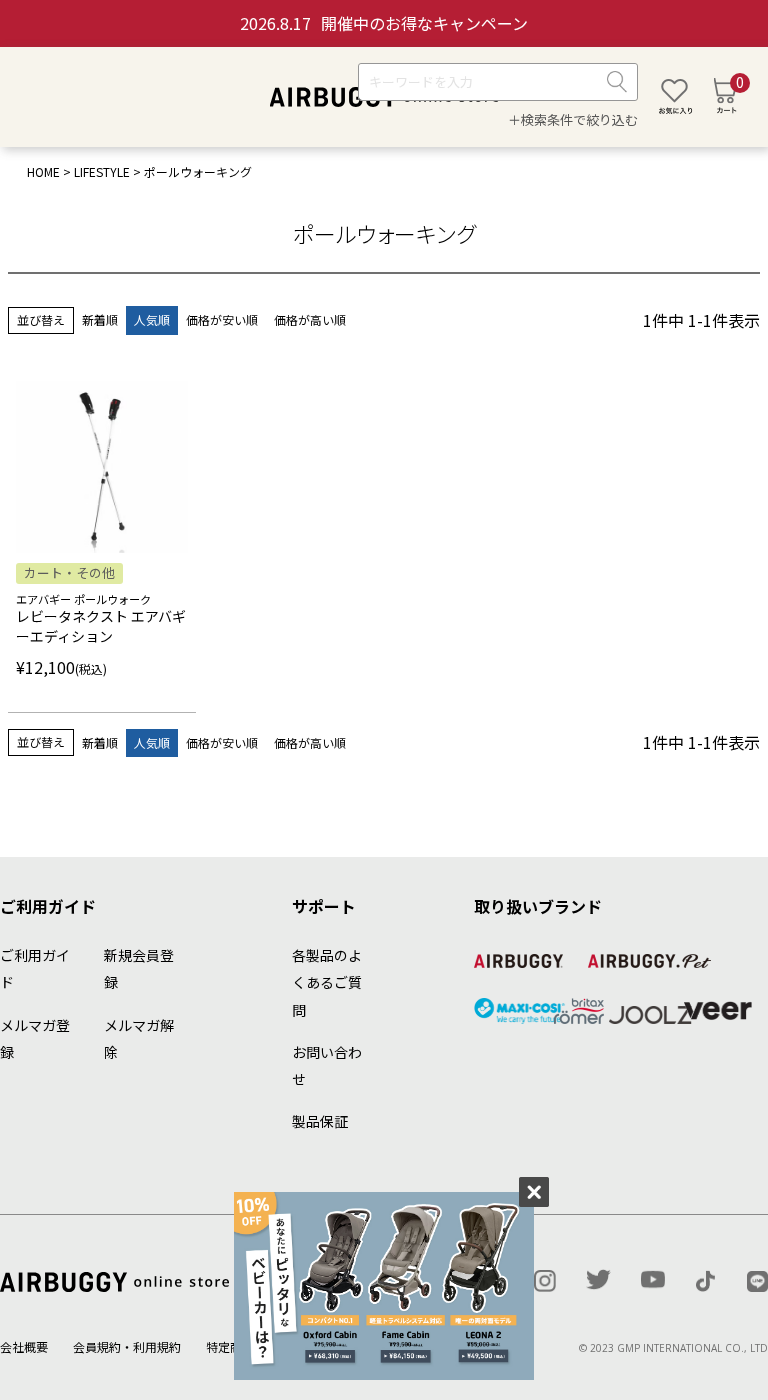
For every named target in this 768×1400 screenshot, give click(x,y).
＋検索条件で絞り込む (573, 119)
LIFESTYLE (102, 171)
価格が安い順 (222, 319)
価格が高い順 (310, 319)
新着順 (100, 319)
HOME (43, 171)
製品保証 (320, 1121)
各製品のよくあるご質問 (327, 982)
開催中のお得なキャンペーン (384, 23)
